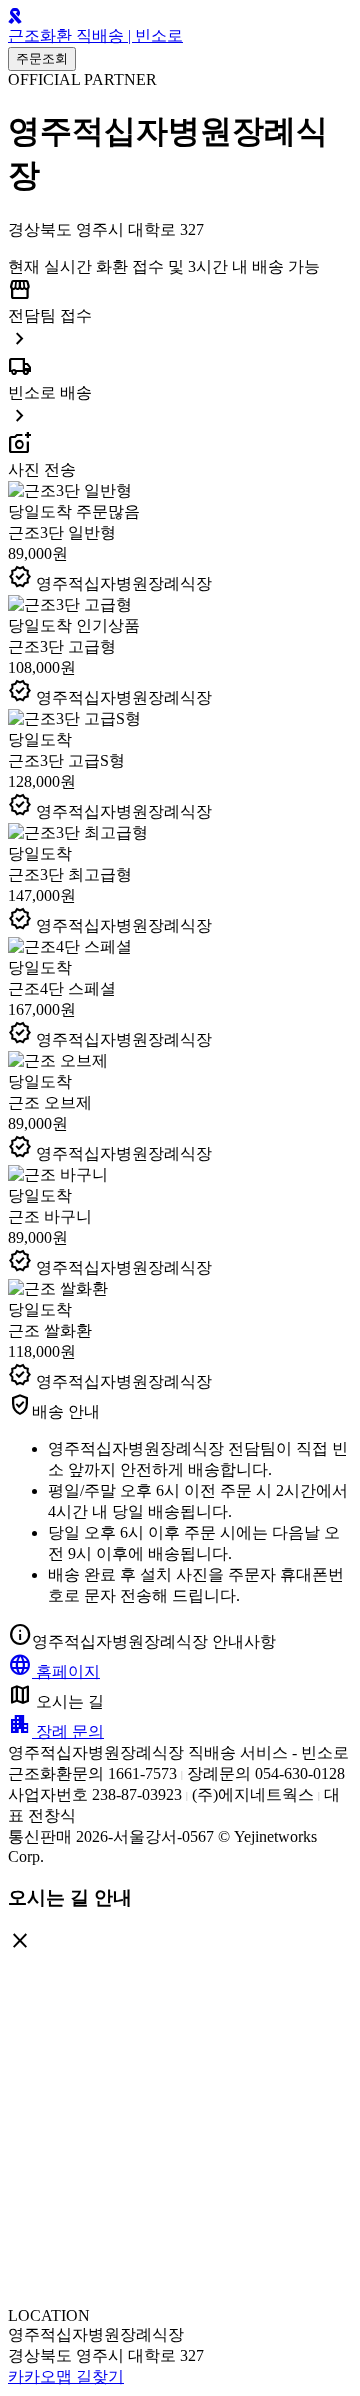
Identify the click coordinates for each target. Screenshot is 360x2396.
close (20, 1941)
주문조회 (42, 58)
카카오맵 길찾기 (66, 2376)
